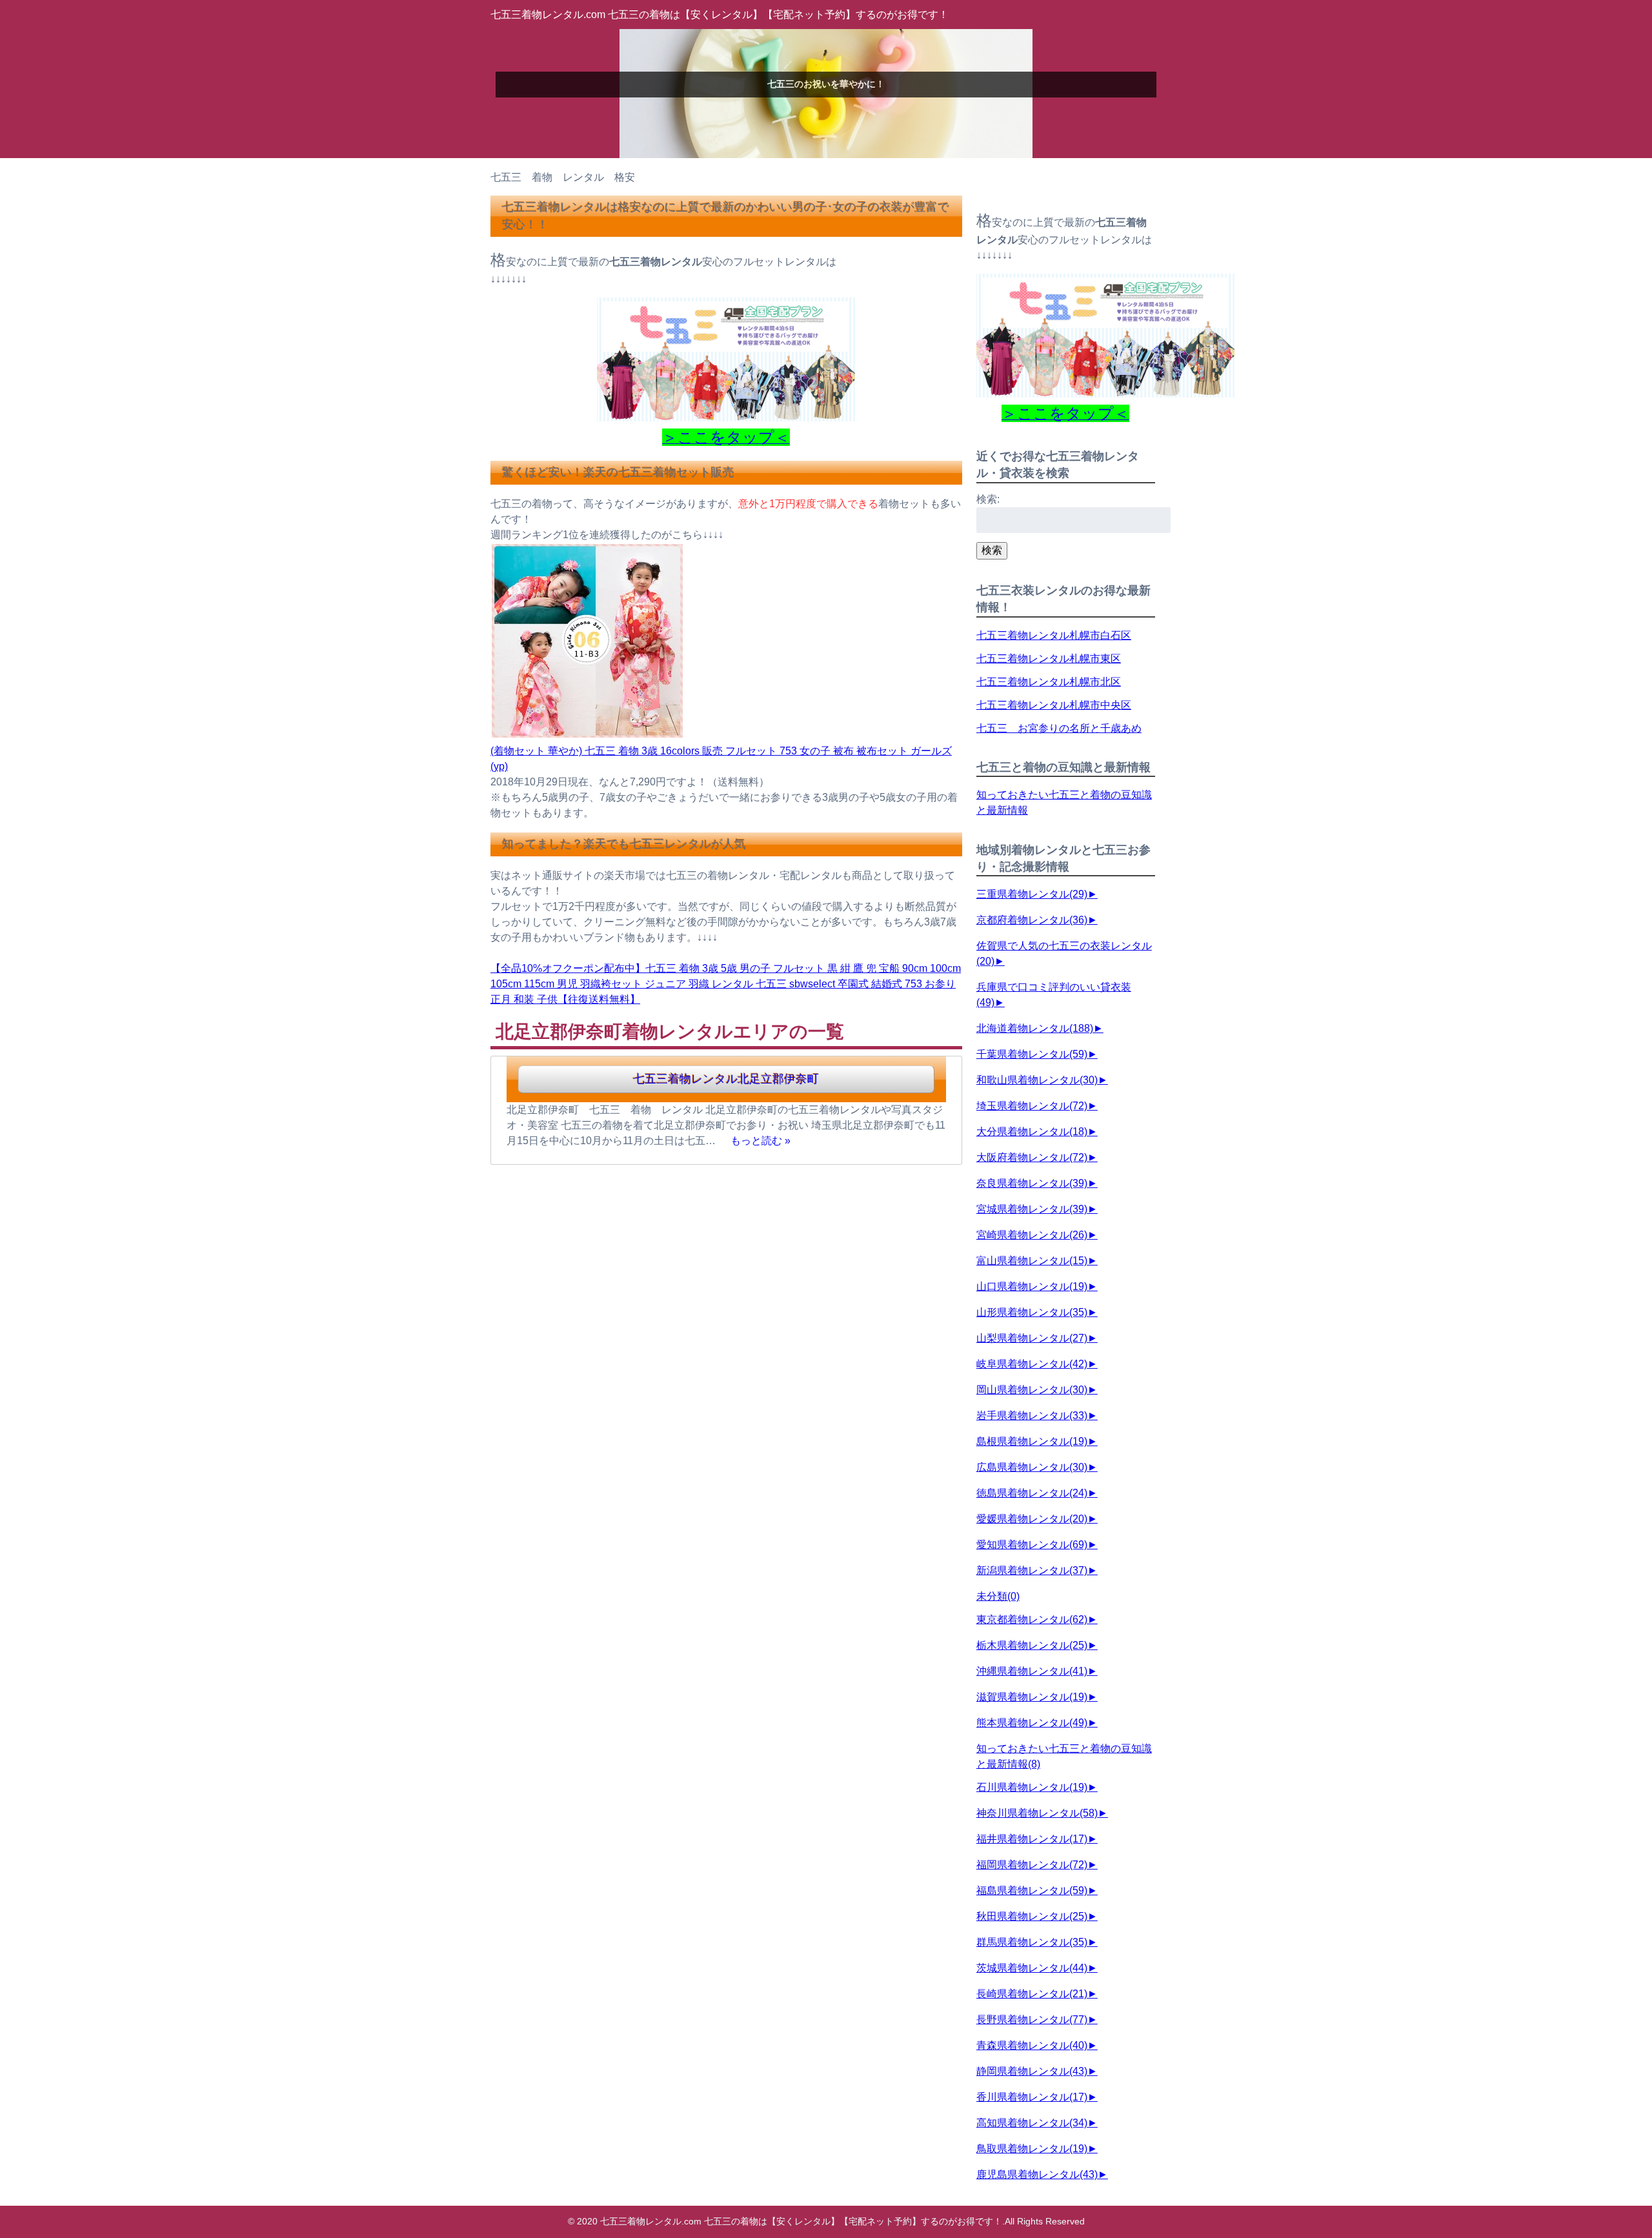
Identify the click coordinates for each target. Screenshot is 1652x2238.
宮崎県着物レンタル (1032, 1235)
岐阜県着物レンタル (1032, 1364)
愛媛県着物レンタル (1032, 1519)
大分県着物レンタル (1032, 1132)
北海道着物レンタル (1035, 1028)
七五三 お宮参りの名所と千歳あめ (1059, 728)
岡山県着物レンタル (1032, 1390)
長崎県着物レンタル (1032, 1994)
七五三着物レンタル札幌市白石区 (1054, 635)
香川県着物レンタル (1032, 2097)
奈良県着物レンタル (1032, 1183)
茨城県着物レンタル (1032, 1968)
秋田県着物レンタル (1032, 1916)
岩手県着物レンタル (1032, 1416)
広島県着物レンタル (1032, 1467)
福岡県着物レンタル (1032, 1865)
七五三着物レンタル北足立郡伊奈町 (726, 1079)
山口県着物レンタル (1032, 1286)
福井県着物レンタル (1032, 1839)
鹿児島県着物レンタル (1037, 2174)
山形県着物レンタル (1032, 1312)
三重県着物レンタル (1032, 894)
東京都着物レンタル (1032, 1619)
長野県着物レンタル (1032, 2020)
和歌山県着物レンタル (1037, 1080)
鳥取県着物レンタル (1032, 2149)
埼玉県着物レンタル (1032, 1106)
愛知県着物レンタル (1032, 1545)
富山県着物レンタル (1032, 1261)
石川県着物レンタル (1032, 1787)
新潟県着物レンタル (1032, 1570)
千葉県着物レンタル (1032, 1054)
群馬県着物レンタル (1032, 1942)
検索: (988, 499)
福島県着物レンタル (1032, 1890)
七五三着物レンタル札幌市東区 (1049, 659)
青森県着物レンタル (1032, 2045)
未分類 (998, 1596)
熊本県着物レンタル (1032, 1723)
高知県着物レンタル (1032, 2123)
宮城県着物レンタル (1032, 1209)
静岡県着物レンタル (1032, 2071)
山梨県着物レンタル (1032, 1338)
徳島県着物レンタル (1032, 1493)
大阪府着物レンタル (1032, 1157)
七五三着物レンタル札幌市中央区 (1054, 705)
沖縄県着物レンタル (1032, 1671)
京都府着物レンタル (1032, 920)
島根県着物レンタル (1032, 1441)
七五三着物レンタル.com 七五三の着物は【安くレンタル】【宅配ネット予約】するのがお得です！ (720, 15)
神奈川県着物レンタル (1037, 1813)
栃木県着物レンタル (1032, 1645)
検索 (992, 550)
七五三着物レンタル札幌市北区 (1049, 682)
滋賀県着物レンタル (1032, 1697)
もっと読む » (761, 1141)
